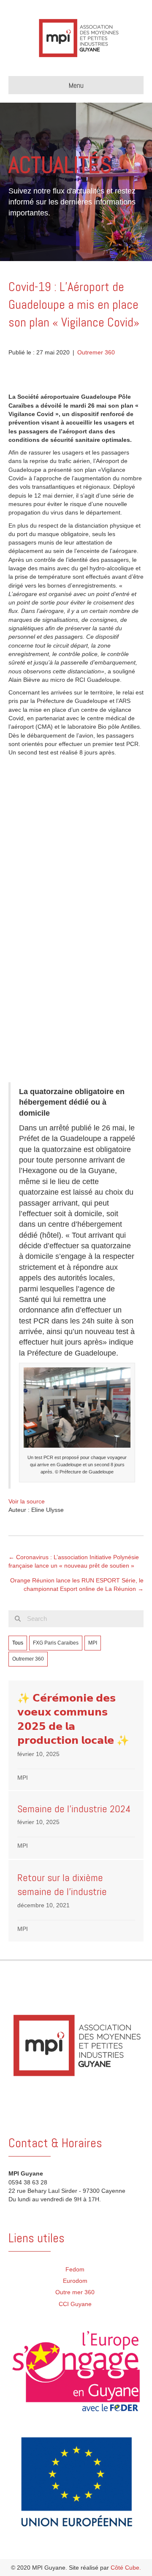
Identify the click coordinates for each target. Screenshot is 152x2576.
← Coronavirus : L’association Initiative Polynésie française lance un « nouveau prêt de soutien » (74, 1561)
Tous (18, 1643)
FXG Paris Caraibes (56, 1643)
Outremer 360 (96, 352)
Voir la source (27, 1501)
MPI (93, 1643)
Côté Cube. (126, 2568)
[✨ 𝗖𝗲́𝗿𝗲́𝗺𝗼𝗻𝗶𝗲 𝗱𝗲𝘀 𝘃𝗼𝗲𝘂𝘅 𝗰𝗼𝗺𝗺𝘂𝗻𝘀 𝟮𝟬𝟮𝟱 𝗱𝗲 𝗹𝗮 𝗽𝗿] (76, 1736)
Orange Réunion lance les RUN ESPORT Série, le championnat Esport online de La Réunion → (77, 1585)
